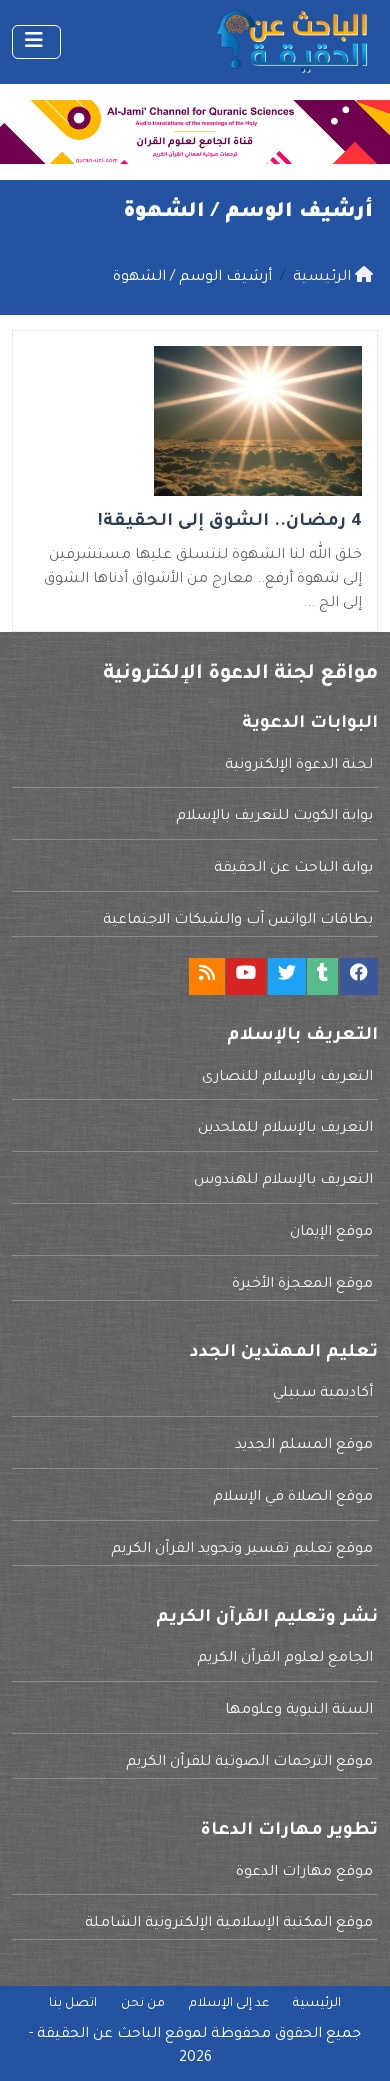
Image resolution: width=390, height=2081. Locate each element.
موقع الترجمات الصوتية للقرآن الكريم (249, 1763)
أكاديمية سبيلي (323, 1394)
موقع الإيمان (331, 1233)
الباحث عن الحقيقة (99, 2035)
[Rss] (207, 976)
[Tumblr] (322, 976)
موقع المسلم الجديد (304, 1446)
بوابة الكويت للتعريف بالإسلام (274, 817)
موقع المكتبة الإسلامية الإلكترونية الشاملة (229, 1924)
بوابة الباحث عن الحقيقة (293, 869)
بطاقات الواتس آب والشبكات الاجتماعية (238, 921)
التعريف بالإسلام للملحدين (285, 1129)
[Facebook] (359, 976)
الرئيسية (317, 2004)
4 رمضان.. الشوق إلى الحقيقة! (230, 522)
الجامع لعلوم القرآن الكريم (285, 1659)
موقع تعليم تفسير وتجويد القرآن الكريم (242, 1550)
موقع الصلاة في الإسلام (293, 1498)
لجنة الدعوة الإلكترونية (299, 766)
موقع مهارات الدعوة (304, 1873)
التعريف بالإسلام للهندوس (283, 1181)
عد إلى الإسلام (229, 2004)
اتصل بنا (73, 2004)
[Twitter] (287, 976)
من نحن (143, 2004)
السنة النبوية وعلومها (299, 1711)
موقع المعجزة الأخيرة (302, 1285)
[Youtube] (246, 976)
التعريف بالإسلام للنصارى (287, 1078)
